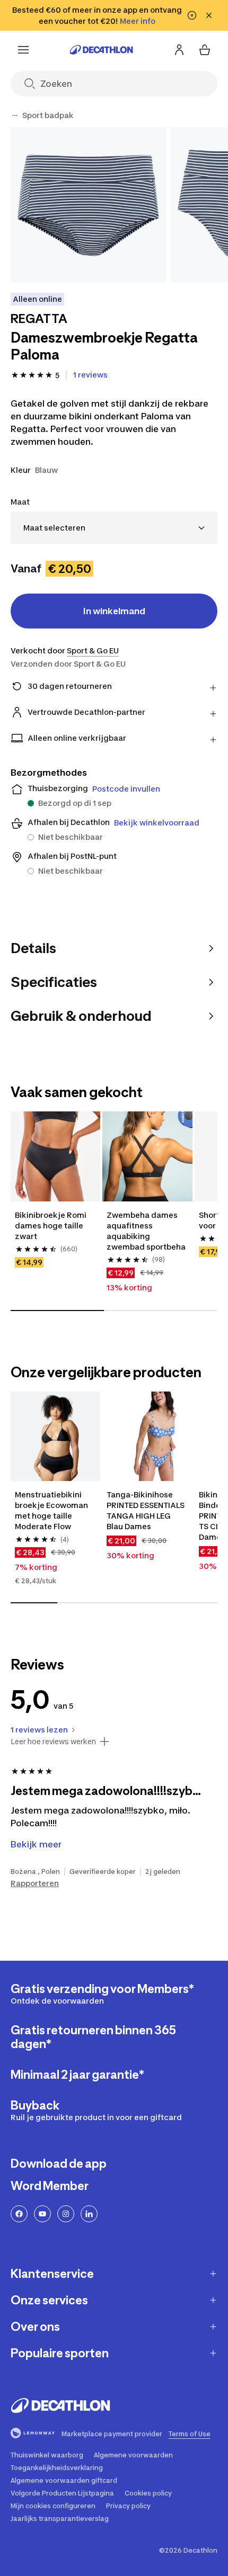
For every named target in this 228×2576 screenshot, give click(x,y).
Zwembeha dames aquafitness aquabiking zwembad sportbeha (146, 1231)
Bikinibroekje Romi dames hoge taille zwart (51, 1226)
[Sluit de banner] (209, 15)
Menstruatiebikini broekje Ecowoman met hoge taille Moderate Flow (52, 1510)
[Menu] (23, 50)
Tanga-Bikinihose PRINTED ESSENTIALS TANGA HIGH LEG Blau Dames (146, 1510)
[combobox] (114, 528)
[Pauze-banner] (192, 15)
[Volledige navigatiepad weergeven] (15, 115)
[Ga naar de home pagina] (101, 50)
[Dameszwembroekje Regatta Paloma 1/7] (88, 205)
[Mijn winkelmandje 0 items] (205, 50)
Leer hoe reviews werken (53, 1742)
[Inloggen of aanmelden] (179, 50)
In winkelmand (114, 611)
